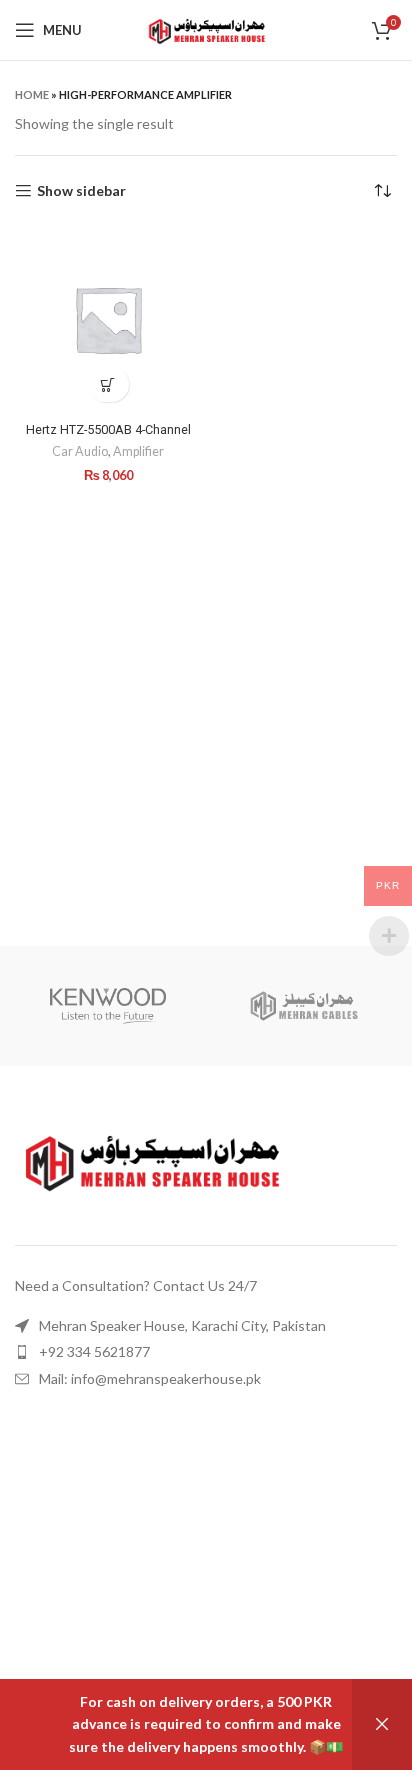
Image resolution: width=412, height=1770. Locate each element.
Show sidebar (81, 191)
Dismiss (382, 1724)
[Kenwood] (108, 1006)
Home (32, 94)
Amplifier (138, 451)
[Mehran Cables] (304, 1006)
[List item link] (202, 1326)
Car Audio (80, 451)
